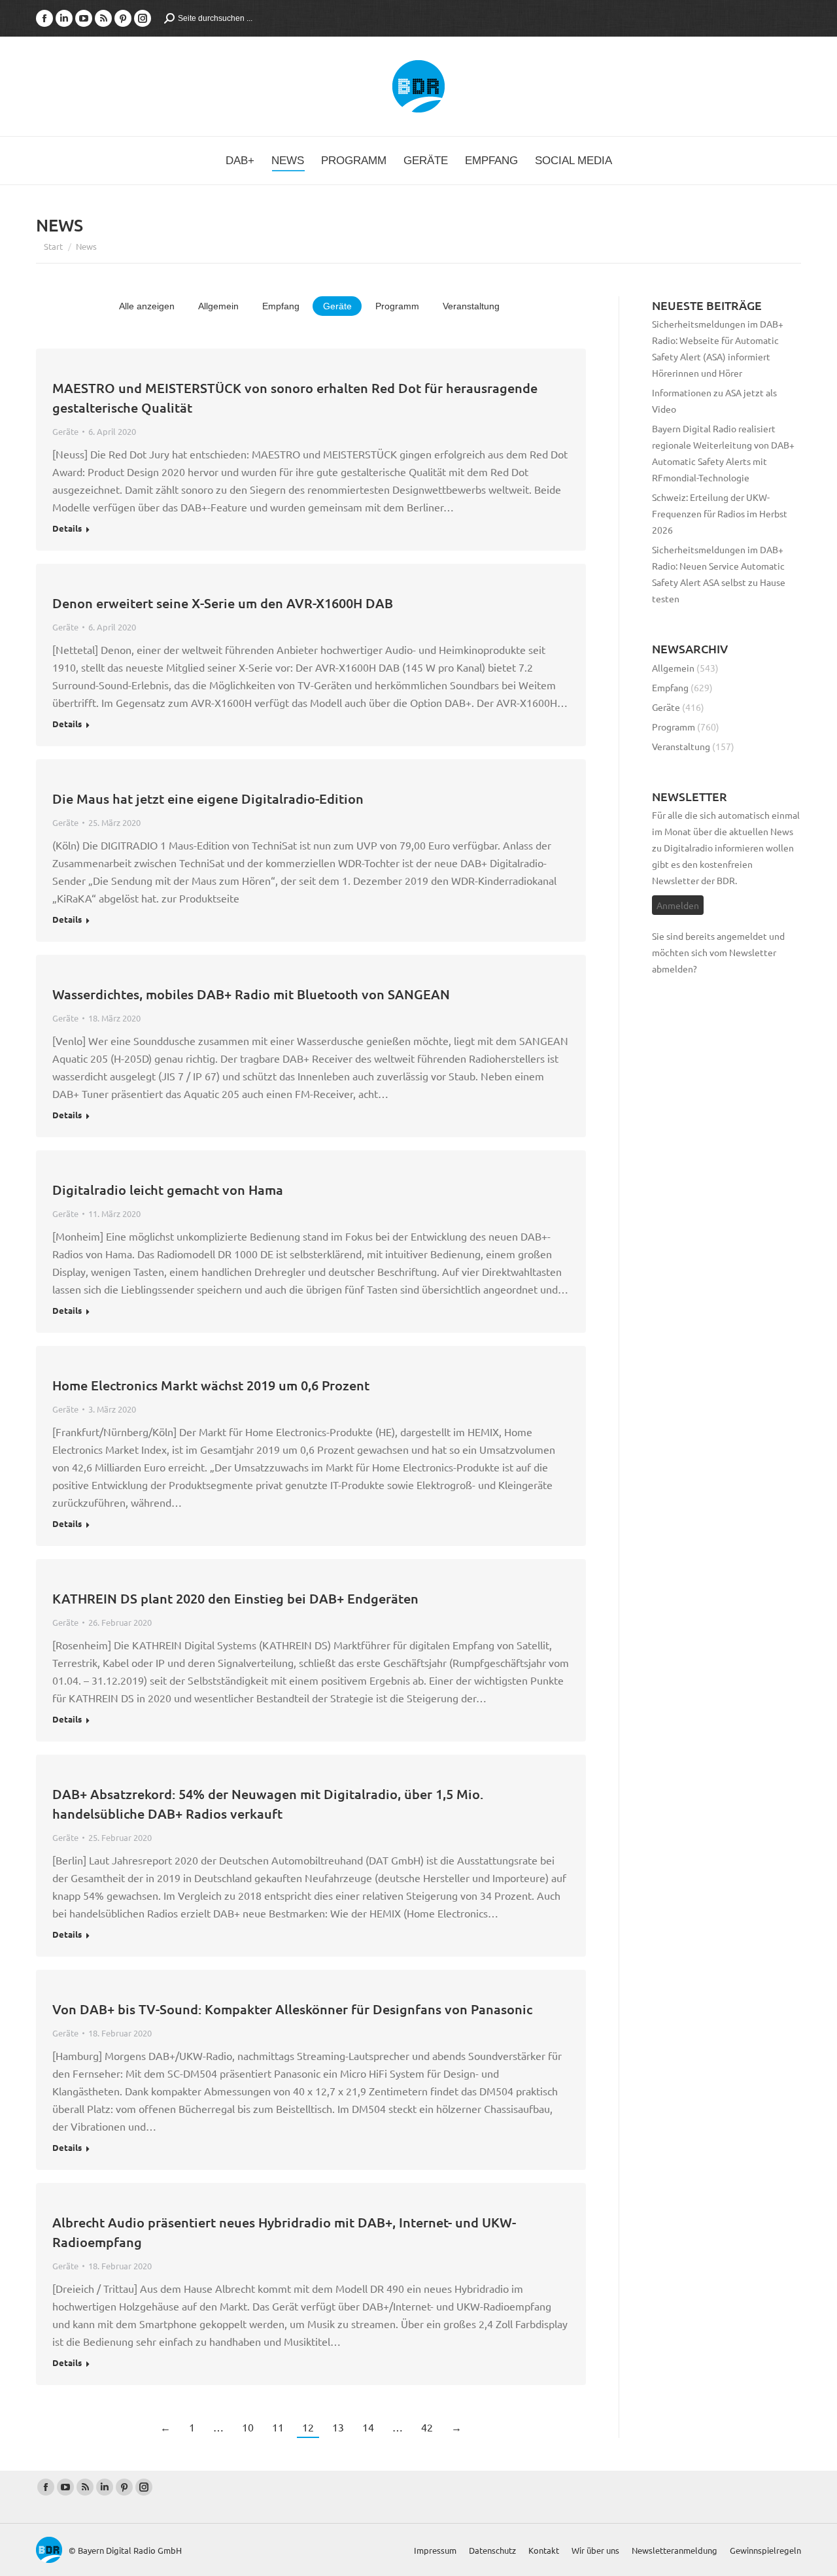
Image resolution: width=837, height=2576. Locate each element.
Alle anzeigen (147, 306)
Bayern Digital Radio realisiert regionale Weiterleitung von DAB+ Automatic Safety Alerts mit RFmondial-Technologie (723, 453)
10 (248, 2427)
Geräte (337, 306)
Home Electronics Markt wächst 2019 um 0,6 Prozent (211, 1385)
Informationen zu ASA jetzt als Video (714, 401)
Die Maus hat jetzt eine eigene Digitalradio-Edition (208, 799)
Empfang (281, 306)
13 (338, 2427)
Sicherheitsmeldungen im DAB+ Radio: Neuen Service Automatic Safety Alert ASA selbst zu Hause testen (719, 574)
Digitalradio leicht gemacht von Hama (168, 1190)
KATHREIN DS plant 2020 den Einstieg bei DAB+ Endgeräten (235, 1598)
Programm (397, 306)
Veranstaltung (471, 306)
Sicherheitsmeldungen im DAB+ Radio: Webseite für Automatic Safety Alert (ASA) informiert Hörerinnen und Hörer (718, 348)
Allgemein (218, 306)
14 (368, 2427)
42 (427, 2427)
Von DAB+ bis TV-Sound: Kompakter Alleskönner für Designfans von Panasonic (292, 2009)
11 (278, 2427)
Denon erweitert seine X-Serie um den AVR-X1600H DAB (223, 603)
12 (308, 2427)
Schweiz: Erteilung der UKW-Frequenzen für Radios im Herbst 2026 (720, 513)
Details (67, 528)
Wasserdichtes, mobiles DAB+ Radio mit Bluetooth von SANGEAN (251, 994)
